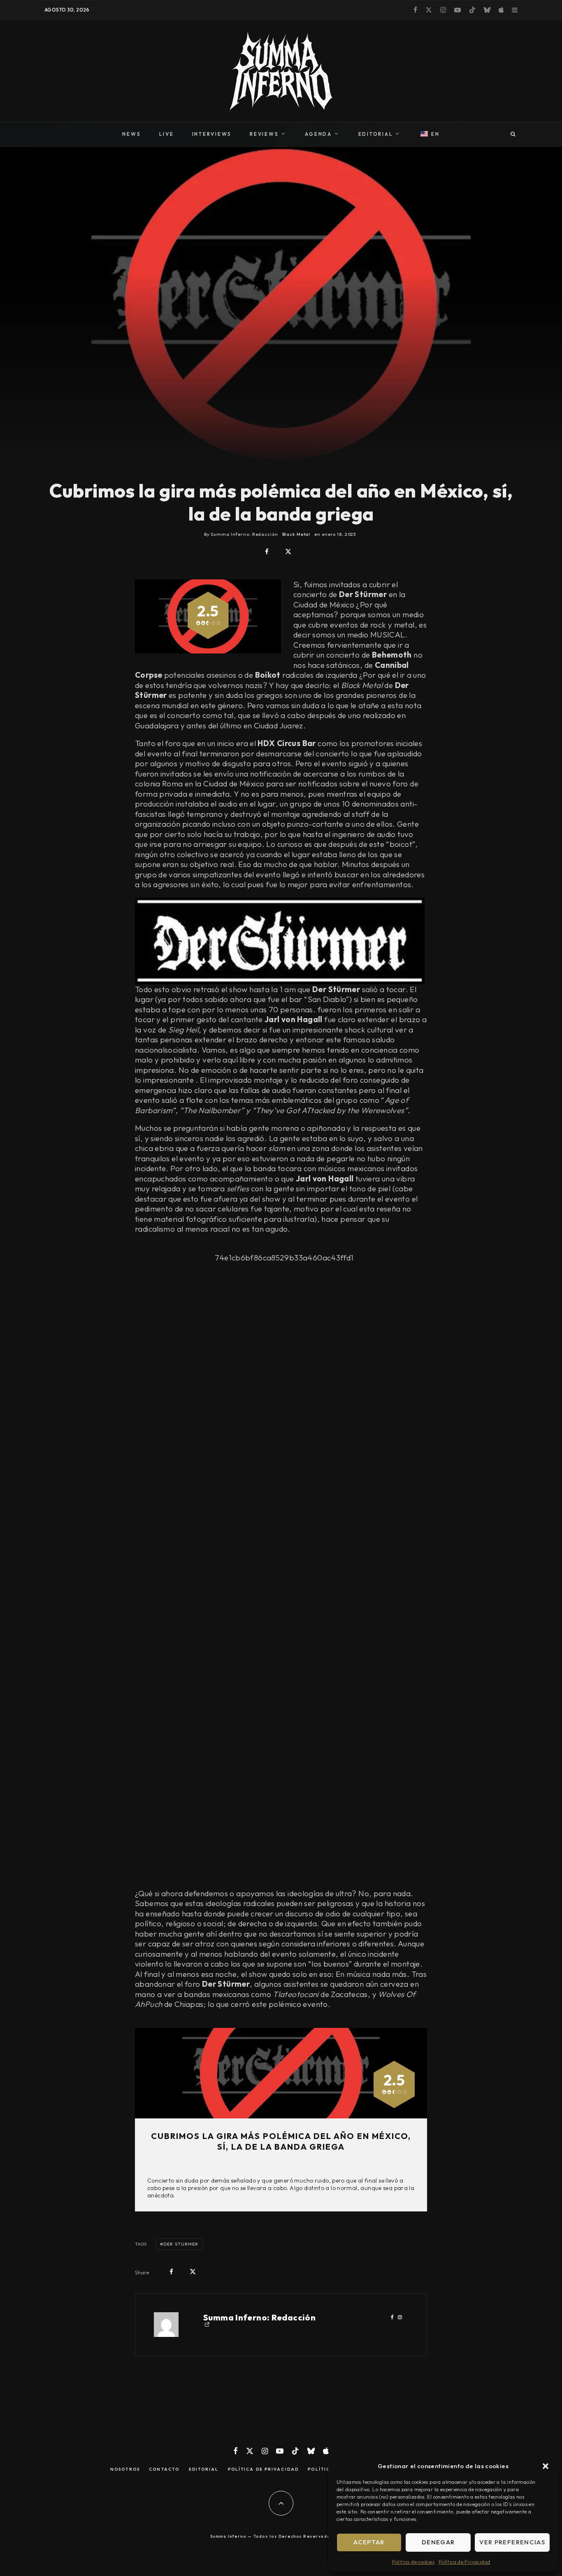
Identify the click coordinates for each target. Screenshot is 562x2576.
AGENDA (318, 134)
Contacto (164, 2469)
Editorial (204, 2469)
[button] (546, 2466)
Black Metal (296, 534)
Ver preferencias (512, 2542)
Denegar (438, 2542)
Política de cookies (413, 2562)
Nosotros (125, 2469)
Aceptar (369, 2542)
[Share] (267, 552)
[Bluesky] (487, 10)
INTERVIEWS (212, 134)
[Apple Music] (501, 10)
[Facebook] (415, 10)
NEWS (131, 134)
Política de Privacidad (464, 2562)
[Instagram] (443, 10)
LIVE (167, 134)
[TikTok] (472, 10)
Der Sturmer (181, 2244)
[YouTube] (457, 10)
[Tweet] (288, 552)
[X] (429, 10)
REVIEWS (264, 134)
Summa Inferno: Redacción (259, 2317)
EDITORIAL (376, 134)
